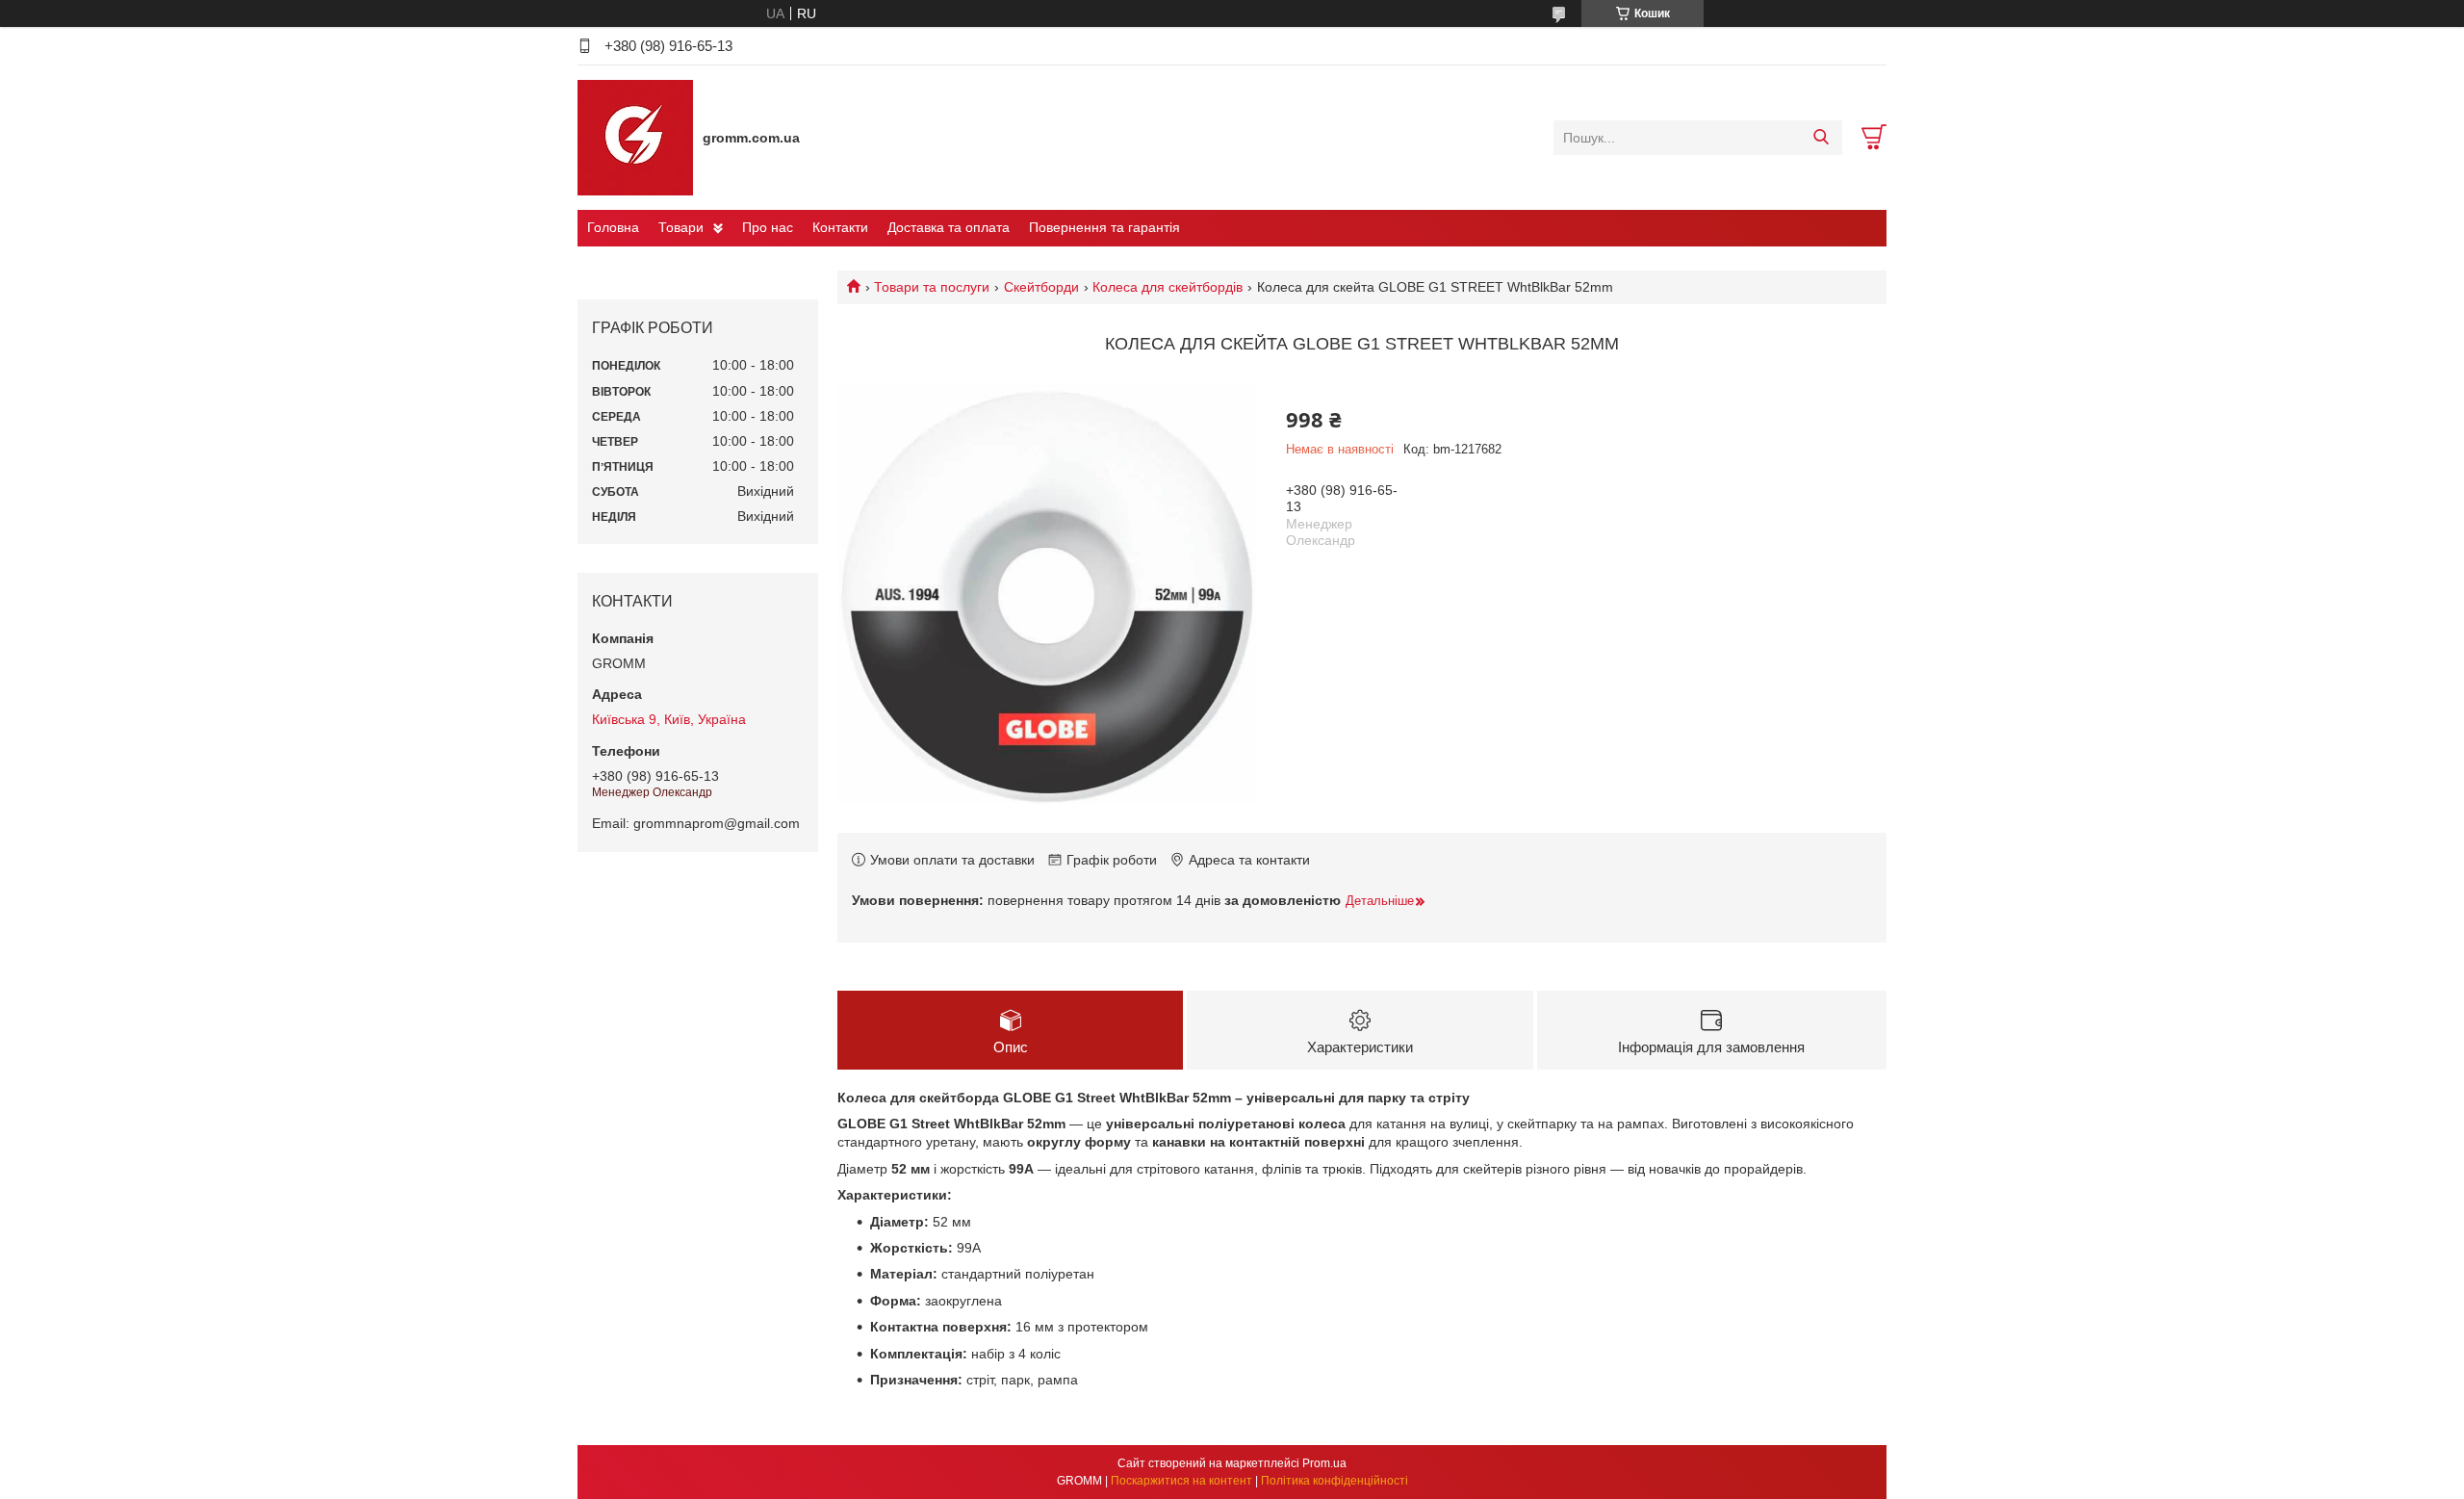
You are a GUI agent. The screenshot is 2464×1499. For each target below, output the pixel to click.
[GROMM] (635, 137)
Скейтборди (1041, 287)
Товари (681, 227)
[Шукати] (1821, 138)
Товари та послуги (932, 287)
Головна (613, 227)
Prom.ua (1324, 1463)
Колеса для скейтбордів (1168, 287)
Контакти (840, 227)
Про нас (768, 227)
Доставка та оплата (949, 227)
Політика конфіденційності (1335, 1481)
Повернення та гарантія (1104, 227)
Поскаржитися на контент (1181, 1481)
